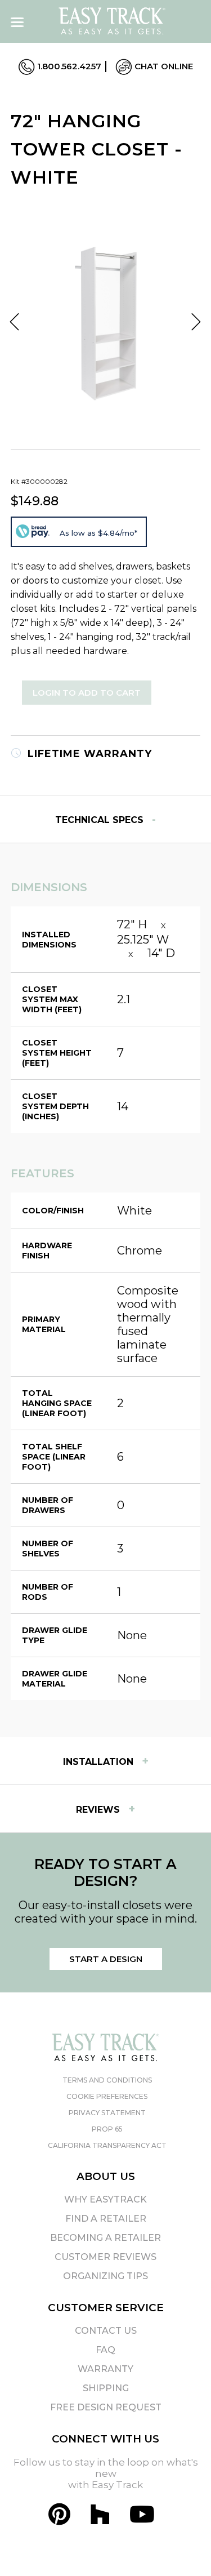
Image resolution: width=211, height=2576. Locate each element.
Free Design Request (106, 2407)
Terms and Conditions (107, 2080)
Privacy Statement (107, 2113)
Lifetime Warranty (88, 754)
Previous (15, 322)
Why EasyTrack (105, 2199)
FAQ (105, 2350)
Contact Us (106, 2331)
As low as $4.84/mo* (98, 533)
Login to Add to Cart (87, 693)
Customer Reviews (105, 2257)
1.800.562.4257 (68, 66)
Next (196, 322)
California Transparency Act (107, 2145)
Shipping (106, 2388)
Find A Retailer (106, 2219)
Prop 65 (107, 2129)
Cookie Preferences (107, 2096)
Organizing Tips (105, 2276)
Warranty (105, 2369)
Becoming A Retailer (105, 2238)
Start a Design (106, 1959)
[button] (182, 2547)
